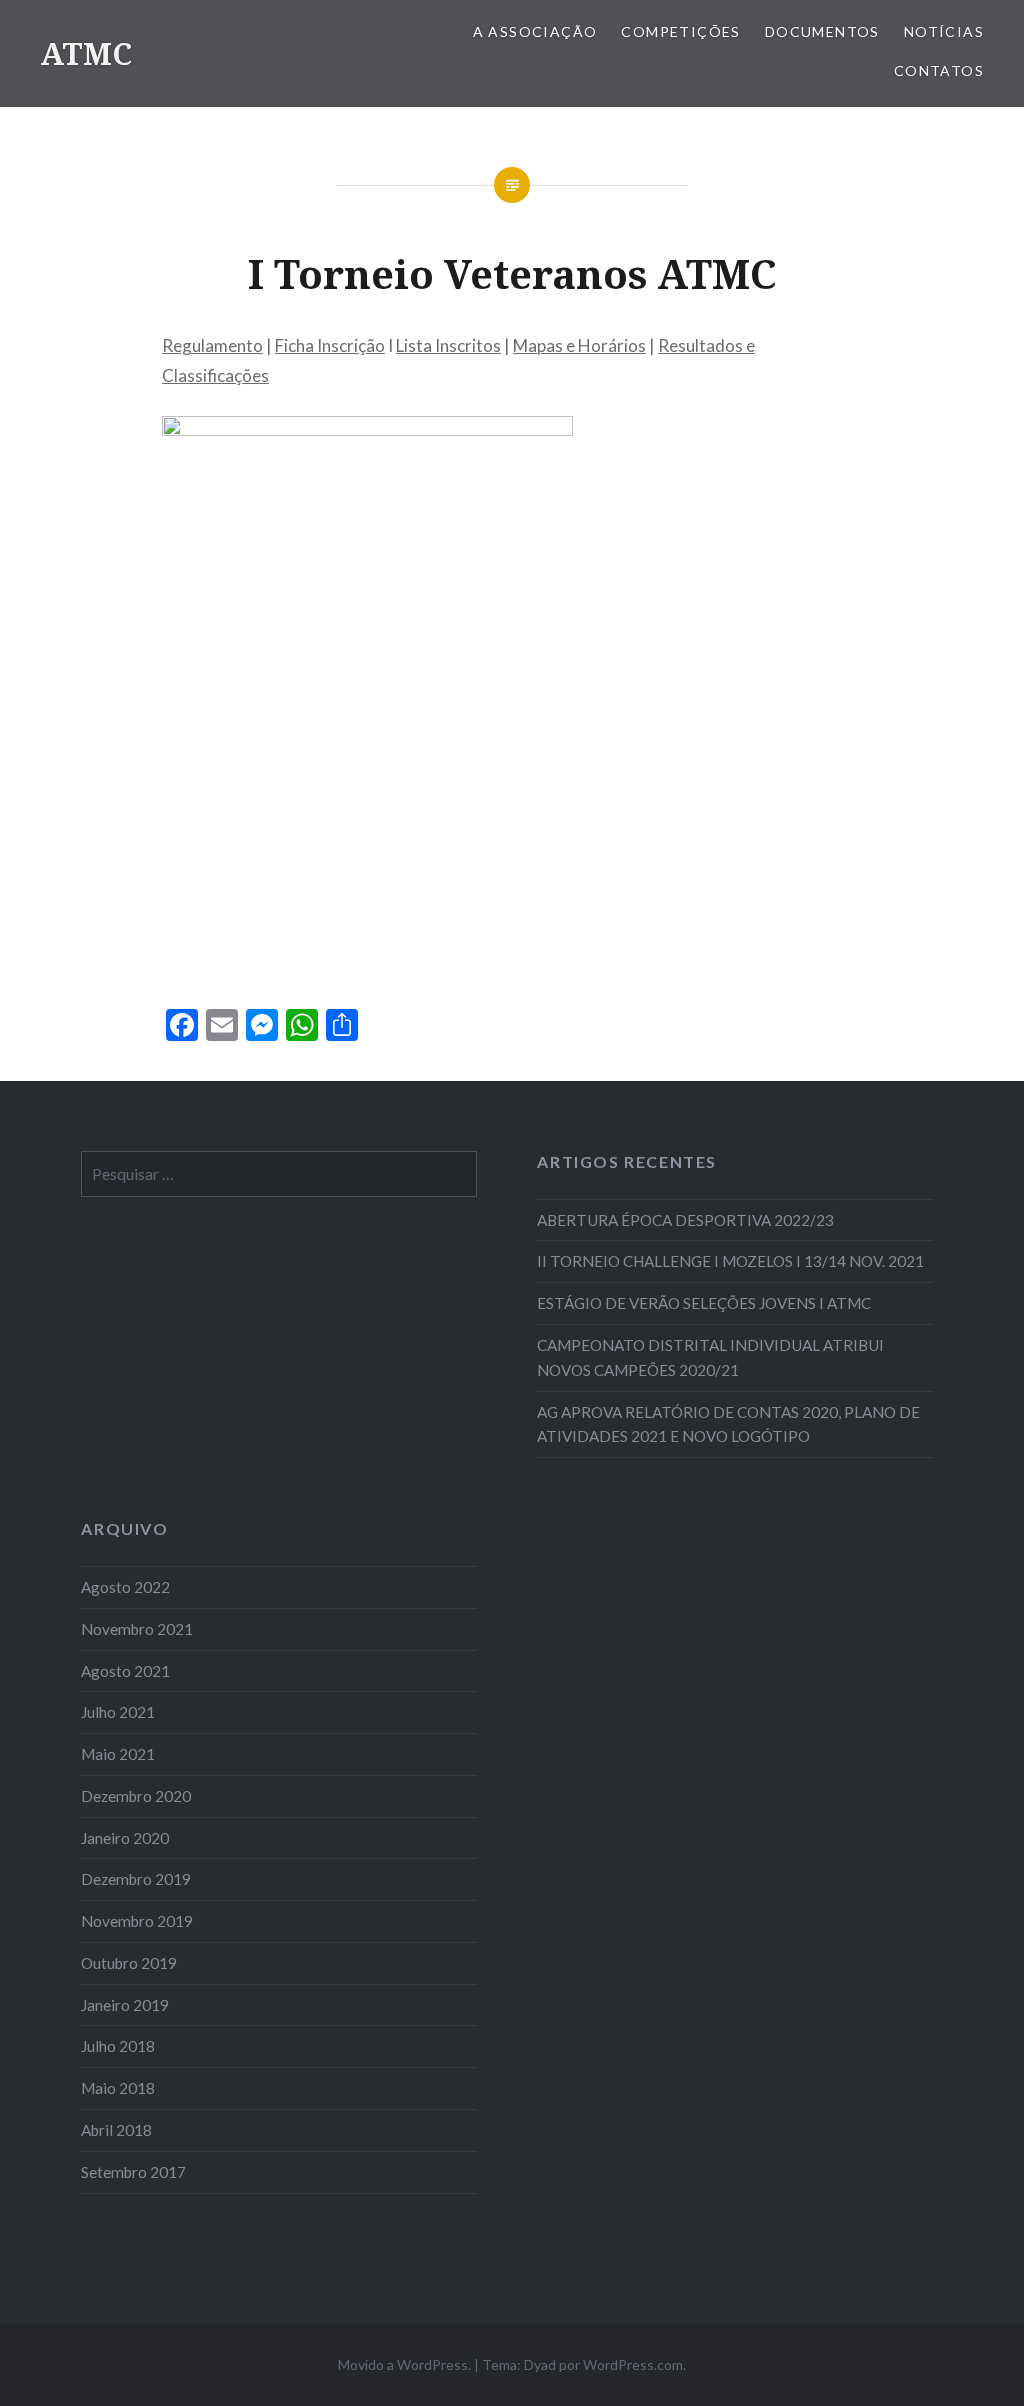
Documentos (822, 31)
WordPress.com (633, 2364)
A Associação (535, 31)
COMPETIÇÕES (680, 31)
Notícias (944, 31)
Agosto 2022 (125, 1587)
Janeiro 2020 (125, 1838)
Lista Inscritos (448, 345)
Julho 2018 (118, 2046)
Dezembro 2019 (136, 1879)
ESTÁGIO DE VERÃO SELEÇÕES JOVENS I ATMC (704, 1303)
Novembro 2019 (137, 1921)
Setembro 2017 (133, 2172)
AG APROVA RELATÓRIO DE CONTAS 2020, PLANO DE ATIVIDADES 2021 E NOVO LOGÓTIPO (728, 1424)
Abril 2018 (116, 2130)
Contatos (939, 70)
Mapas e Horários (579, 345)
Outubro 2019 (129, 1963)
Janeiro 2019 (125, 2005)
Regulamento (212, 345)
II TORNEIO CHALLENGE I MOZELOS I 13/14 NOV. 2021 (730, 1261)
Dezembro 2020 (136, 1796)
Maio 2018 (118, 2088)
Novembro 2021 (137, 1629)
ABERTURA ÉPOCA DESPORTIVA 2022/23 (685, 1220)
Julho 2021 (118, 1712)
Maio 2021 (118, 1754)
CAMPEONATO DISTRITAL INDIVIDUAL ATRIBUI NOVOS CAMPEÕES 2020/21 (710, 1357)
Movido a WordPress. (404, 2364)
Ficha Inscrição (330, 345)
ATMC (86, 53)
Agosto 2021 (125, 1671)
